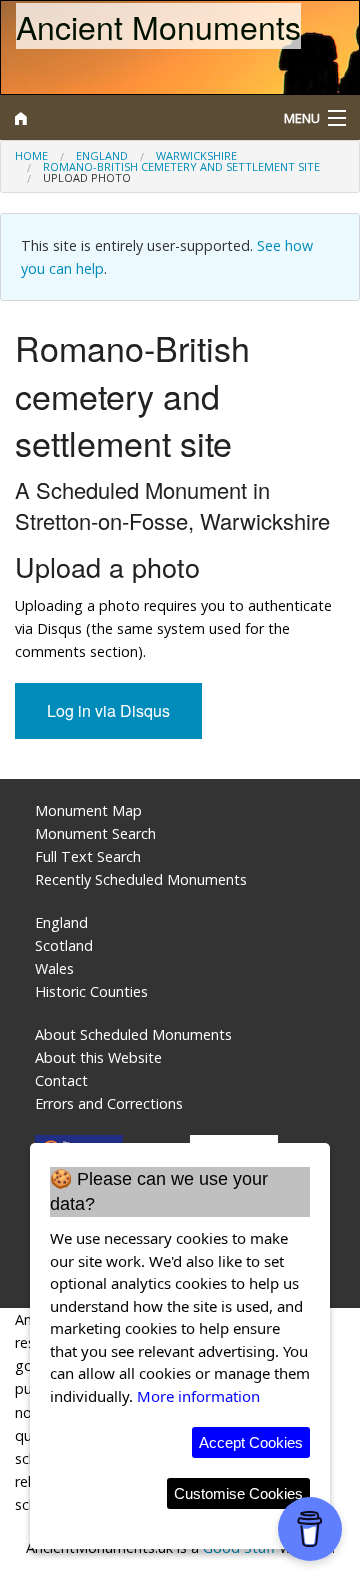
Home (31, 155)
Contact (61, 1080)
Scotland (64, 945)
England (102, 155)
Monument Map (88, 810)
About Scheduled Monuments (133, 1034)
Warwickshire (196, 155)
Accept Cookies (251, 1442)
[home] (135, 118)
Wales (54, 968)
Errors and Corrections (109, 1103)
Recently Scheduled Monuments (141, 879)
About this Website (98, 1057)
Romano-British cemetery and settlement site (181, 166)
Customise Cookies (238, 1493)
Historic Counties (91, 991)
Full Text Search (88, 856)
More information (198, 1396)
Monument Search (95, 833)
